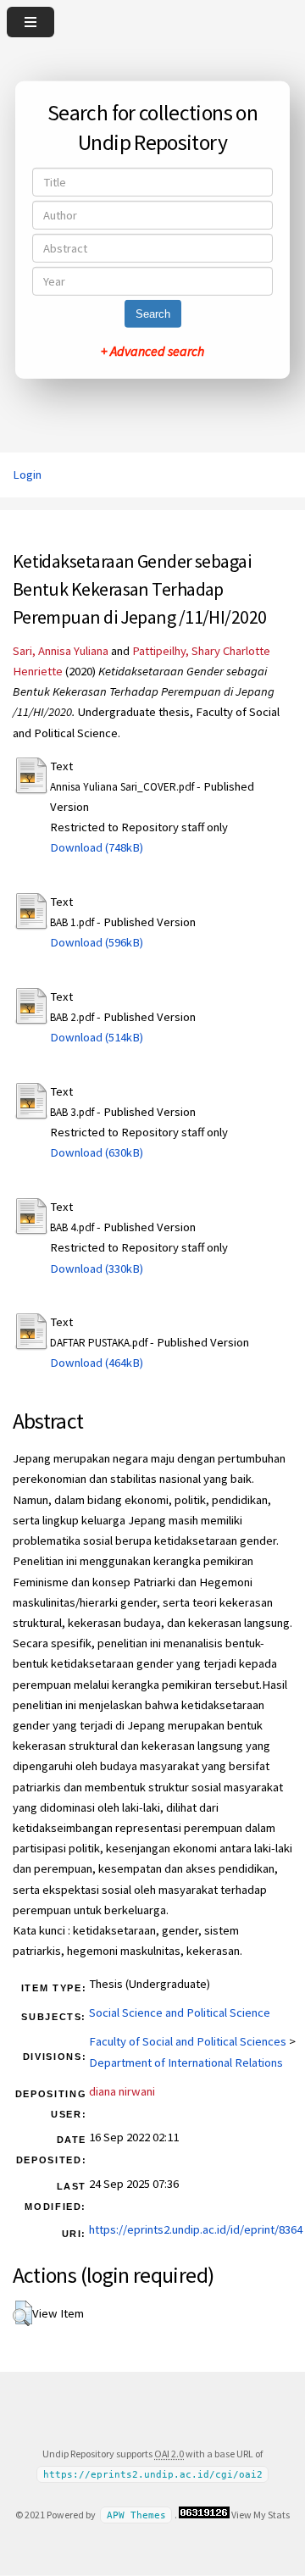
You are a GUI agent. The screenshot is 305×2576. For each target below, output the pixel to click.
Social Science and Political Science (180, 2012)
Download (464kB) (97, 1363)
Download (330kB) (97, 1269)
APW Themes (136, 2515)
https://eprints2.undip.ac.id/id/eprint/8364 (196, 2229)
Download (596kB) (97, 942)
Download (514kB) (97, 1037)
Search (153, 314)
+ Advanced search (152, 351)
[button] (22, 2313)
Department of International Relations (186, 2062)
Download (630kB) (97, 1152)
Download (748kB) (97, 847)
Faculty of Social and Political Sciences (188, 2041)
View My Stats (261, 2515)
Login (27, 475)
